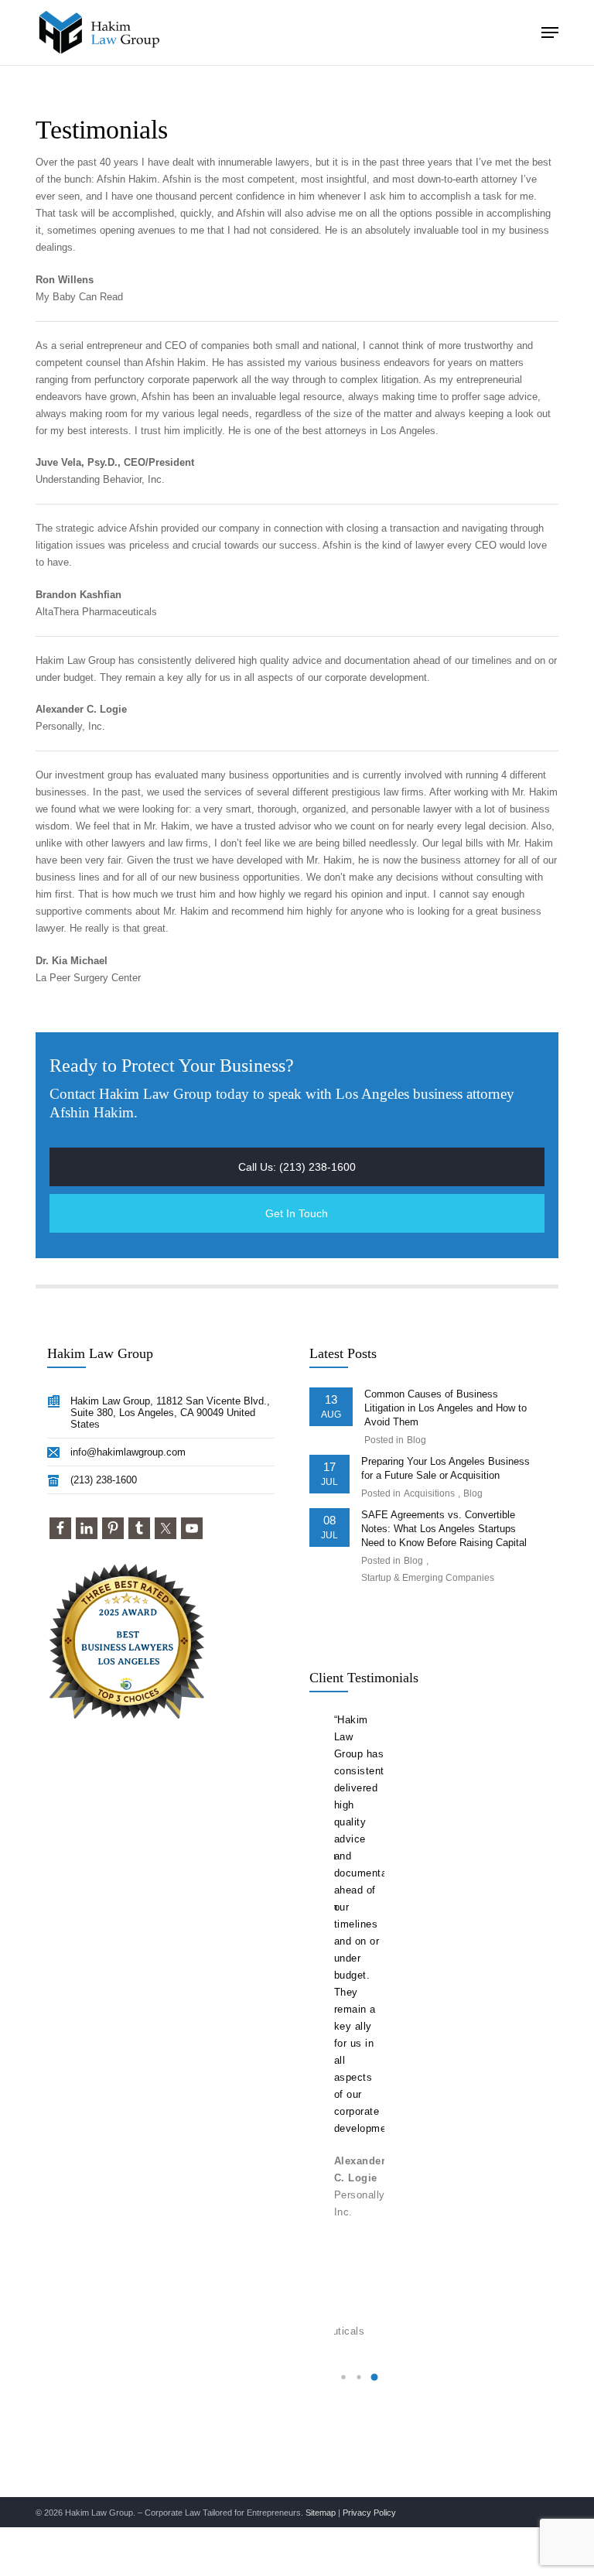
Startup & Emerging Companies (428, 1578)
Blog (416, 1440)
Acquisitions (429, 1493)
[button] (550, 32)
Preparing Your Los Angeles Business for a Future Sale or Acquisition (445, 1468)
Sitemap (321, 2513)
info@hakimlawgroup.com (128, 1452)
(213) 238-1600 (104, 1480)
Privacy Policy (369, 2513)
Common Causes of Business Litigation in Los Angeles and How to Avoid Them (445, 1408)
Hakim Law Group (75, 660)
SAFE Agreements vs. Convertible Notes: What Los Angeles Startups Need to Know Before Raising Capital (444, 1529)
